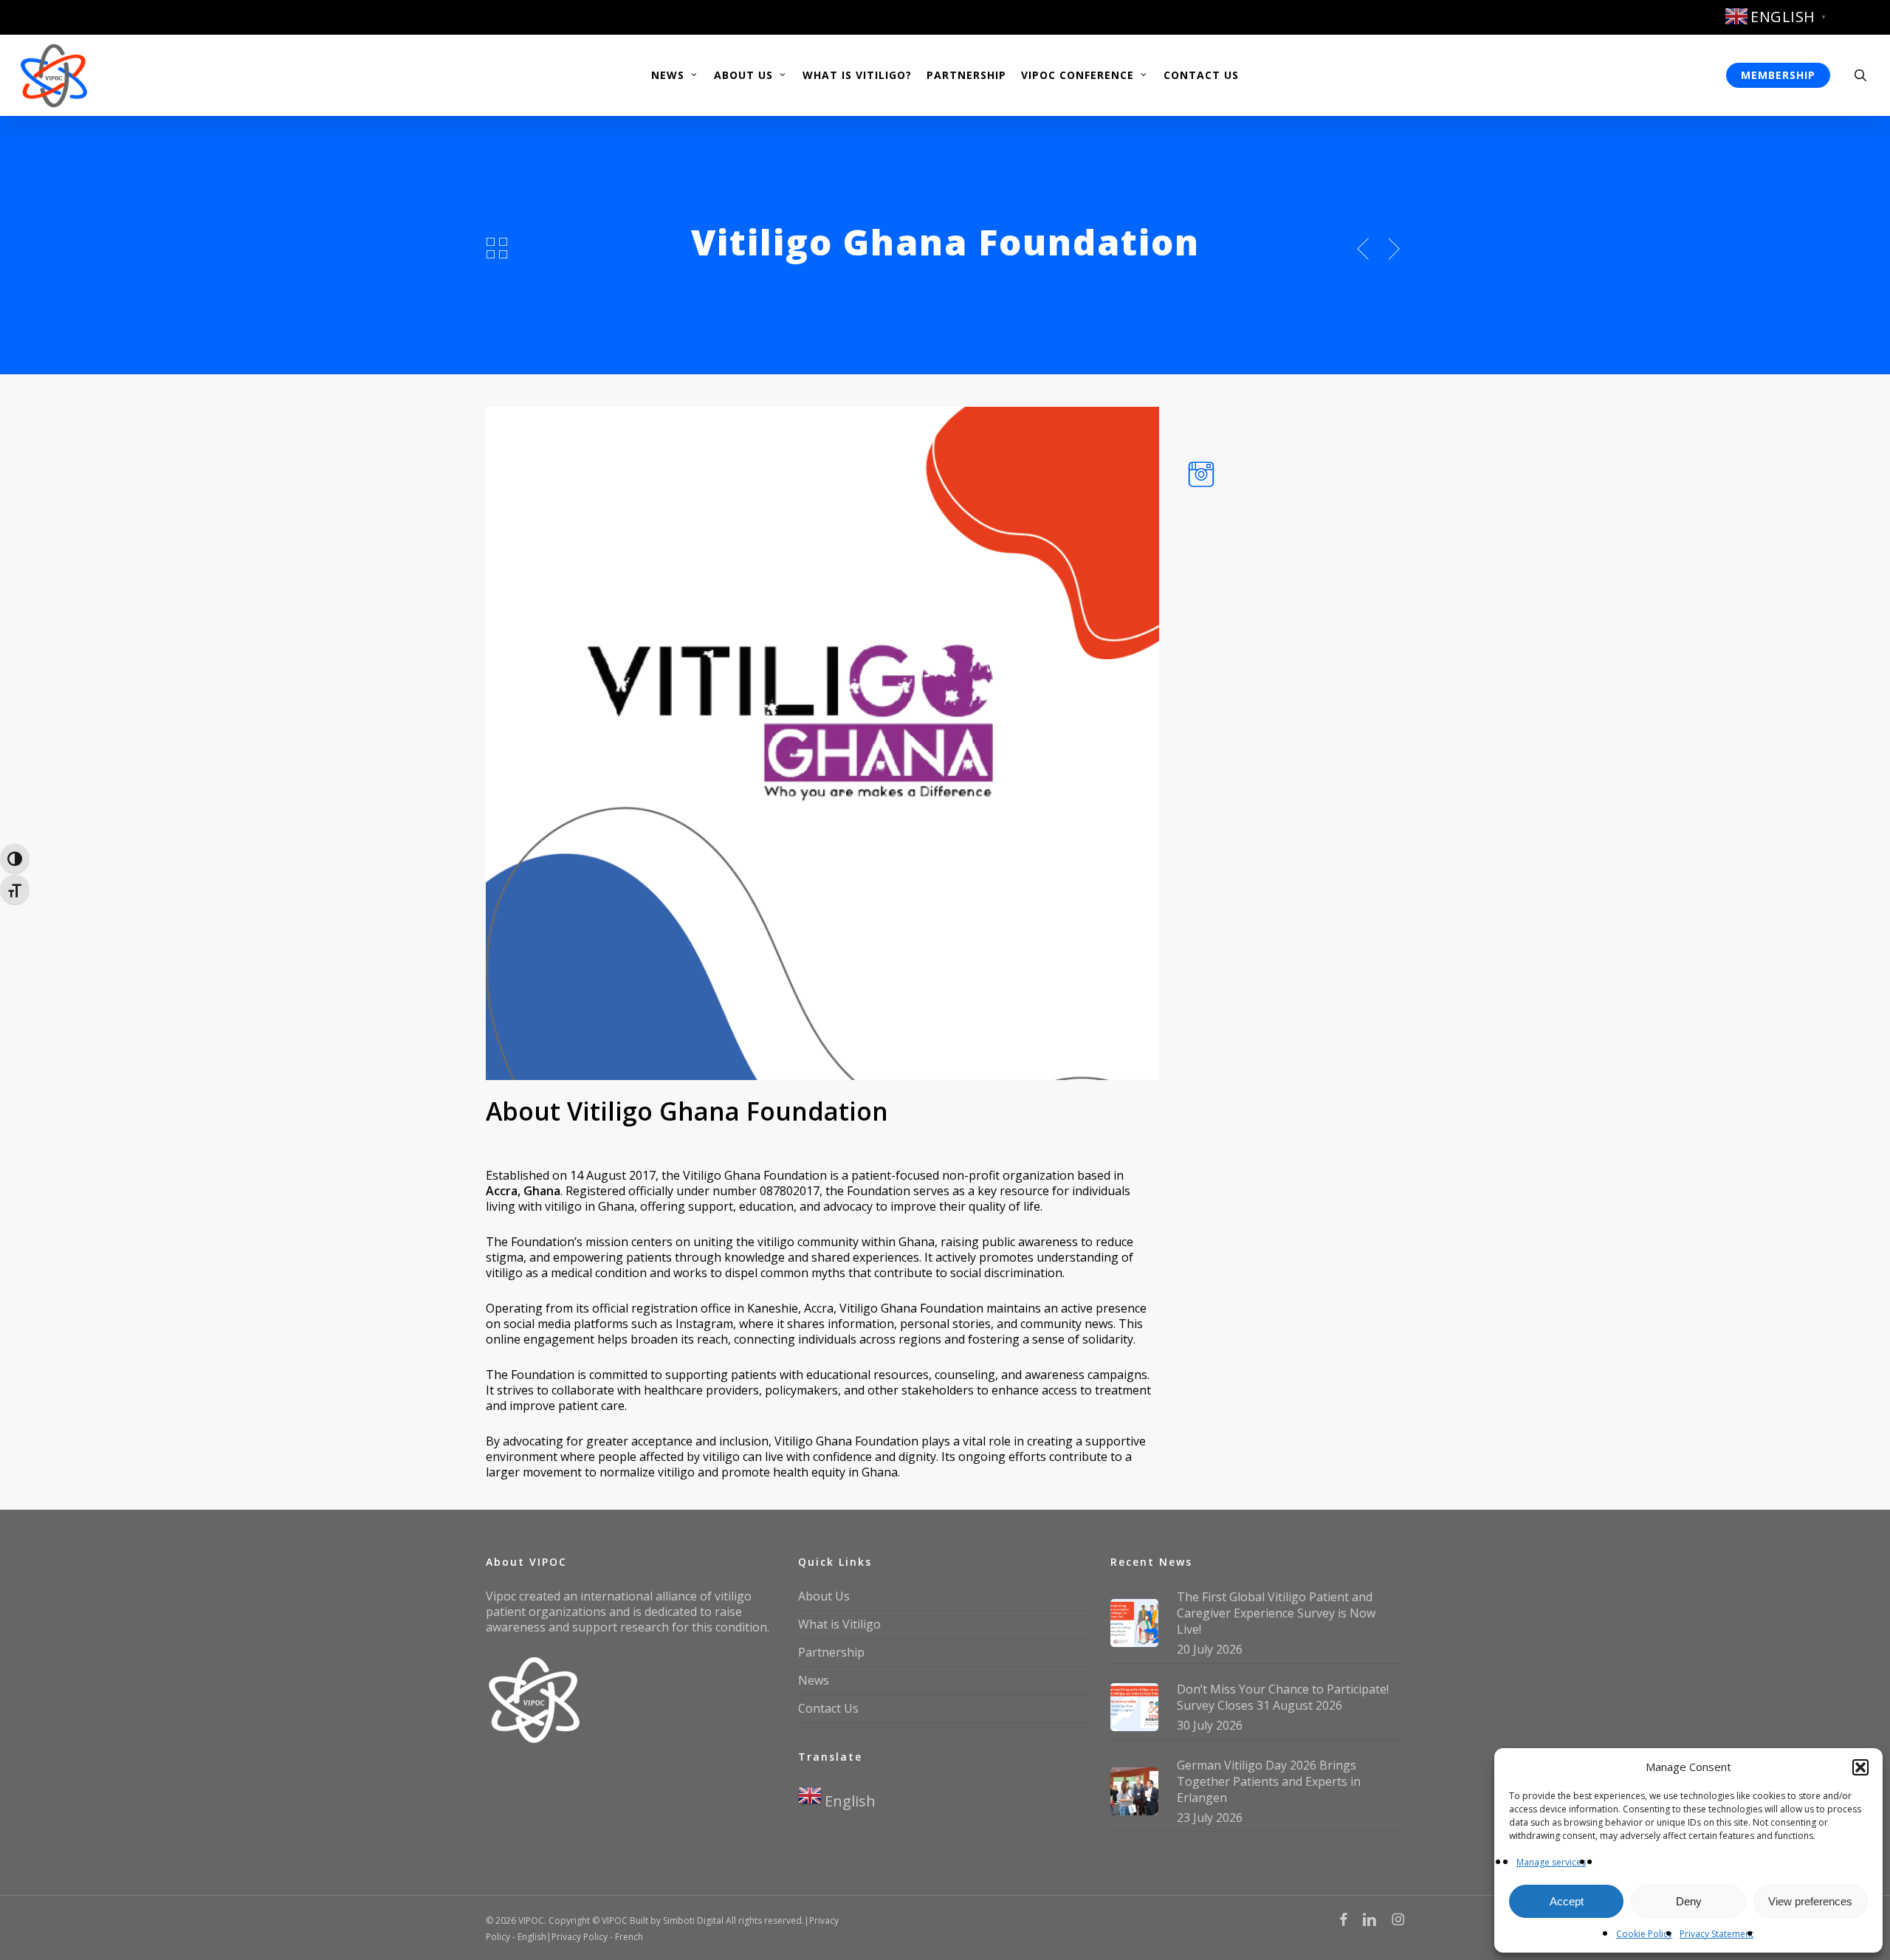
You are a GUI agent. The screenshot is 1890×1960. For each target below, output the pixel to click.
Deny (1689, 1901)
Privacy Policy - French (597, 1937)
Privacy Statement (1717, 1934)
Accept (1567, 1901)
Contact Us (828, 1708)
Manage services (1551, 1862)
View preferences (1810, 1901)
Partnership (831, 1652)
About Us (824, 1596)
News (814, 1680)
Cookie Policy (1644, 1934)
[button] (1860, 1767)
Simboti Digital (693, 1921)
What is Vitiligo (839, 1624)
